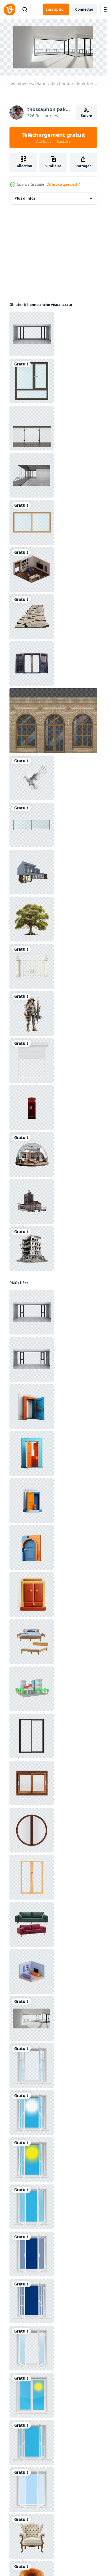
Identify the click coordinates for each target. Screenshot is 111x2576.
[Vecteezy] (9, 9)
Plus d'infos (25, 198)
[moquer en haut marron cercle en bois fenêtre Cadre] (32, 1830)
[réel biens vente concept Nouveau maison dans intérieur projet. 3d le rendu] (32, 475)
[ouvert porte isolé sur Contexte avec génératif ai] (32, 1406)
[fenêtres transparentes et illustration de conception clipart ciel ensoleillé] (32, 2066)
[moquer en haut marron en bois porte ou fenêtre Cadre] (32, 1877)
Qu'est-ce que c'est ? (63, 184)
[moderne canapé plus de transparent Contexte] (32, 2536)
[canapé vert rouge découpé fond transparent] (32, 1924)
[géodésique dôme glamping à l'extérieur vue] (32, 1155)
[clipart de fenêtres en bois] (32, 381)
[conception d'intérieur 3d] (32, 569)
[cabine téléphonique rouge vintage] (32, 1107)
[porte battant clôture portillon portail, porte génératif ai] (32, 966)
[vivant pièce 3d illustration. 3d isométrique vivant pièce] (32, 1971)
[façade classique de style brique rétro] (54, 721)
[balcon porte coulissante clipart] (32, 522)
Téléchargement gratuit (53, 137)
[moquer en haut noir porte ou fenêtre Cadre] (32, 1736)
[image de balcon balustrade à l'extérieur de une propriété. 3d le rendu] (32, 428)
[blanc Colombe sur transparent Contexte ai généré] (32, 778)
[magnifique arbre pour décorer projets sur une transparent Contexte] (32, 919)
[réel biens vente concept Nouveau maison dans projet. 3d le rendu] (32, 872)
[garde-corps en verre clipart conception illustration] (32, 825)
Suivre (86, 116)
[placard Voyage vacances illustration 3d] (32, 1595)
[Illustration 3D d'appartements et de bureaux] (32, 1689)
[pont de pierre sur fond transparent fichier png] (32, 616)
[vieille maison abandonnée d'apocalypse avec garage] (32, 1202)
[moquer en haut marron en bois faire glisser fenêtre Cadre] (32, 1783)
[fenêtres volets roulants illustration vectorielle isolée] (32, 1060)
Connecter (84, 9)
